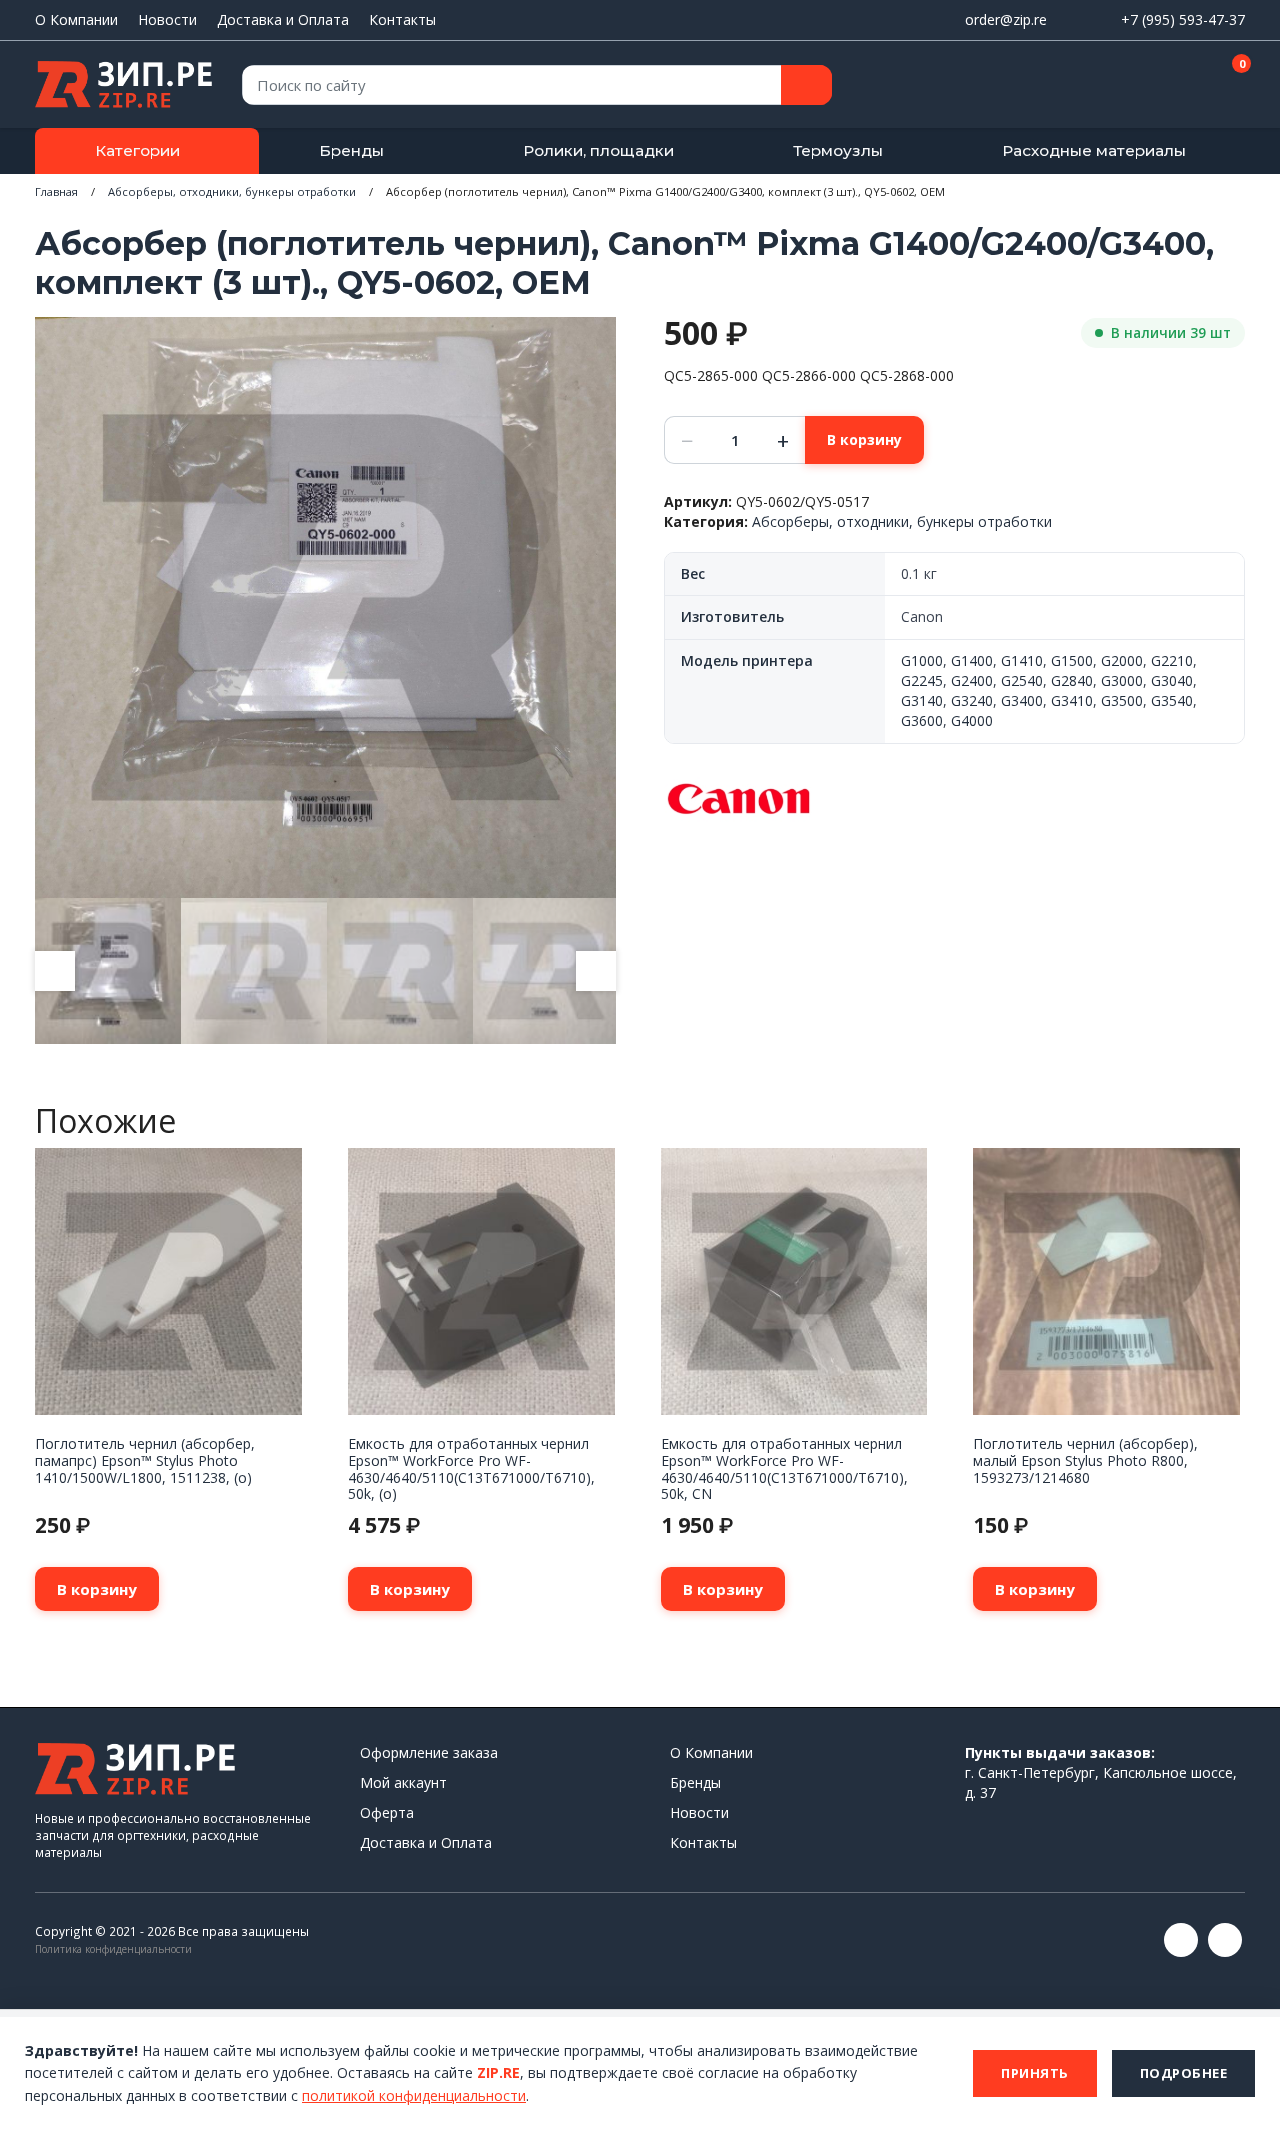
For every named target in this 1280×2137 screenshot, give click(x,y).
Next (596, 971)
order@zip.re (1006, 19)
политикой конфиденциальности (414, 2095)
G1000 (922, 660)
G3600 (922, 720)
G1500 (1072, 660)
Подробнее (1184, 2073)
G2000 (1122, 660)
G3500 (1122, 700)
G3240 (972, 700)
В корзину (864, 439)
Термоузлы (838, 150)
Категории (137, 150)
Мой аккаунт (403, 1782)
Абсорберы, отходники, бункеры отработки (232, 191)
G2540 (1022, 680)
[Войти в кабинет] (1159, 86)
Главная (56, 191)
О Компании (76, 19)
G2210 (1172, 660)
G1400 (972, 660)
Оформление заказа (429, 1752)
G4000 (972, 720)
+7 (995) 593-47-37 (1183, 19)
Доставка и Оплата (283, 19)
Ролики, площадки (598, 150)
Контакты (402, 19)
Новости (167, 19)
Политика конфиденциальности (113, 1949)
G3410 (1072, 700)
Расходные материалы (1094, 150)
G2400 (972, 680)
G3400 (1022, 700)
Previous (55, 971)
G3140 (922, 700)
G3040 (1172, 680)
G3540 (1172, 700)
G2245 (922, 680)
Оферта (387, 1812)
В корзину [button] (97, 1589)
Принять (1035, 2073)
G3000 (1122, 680)
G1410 (1022, 660)
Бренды (351, 150)
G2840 (1072, 680)
